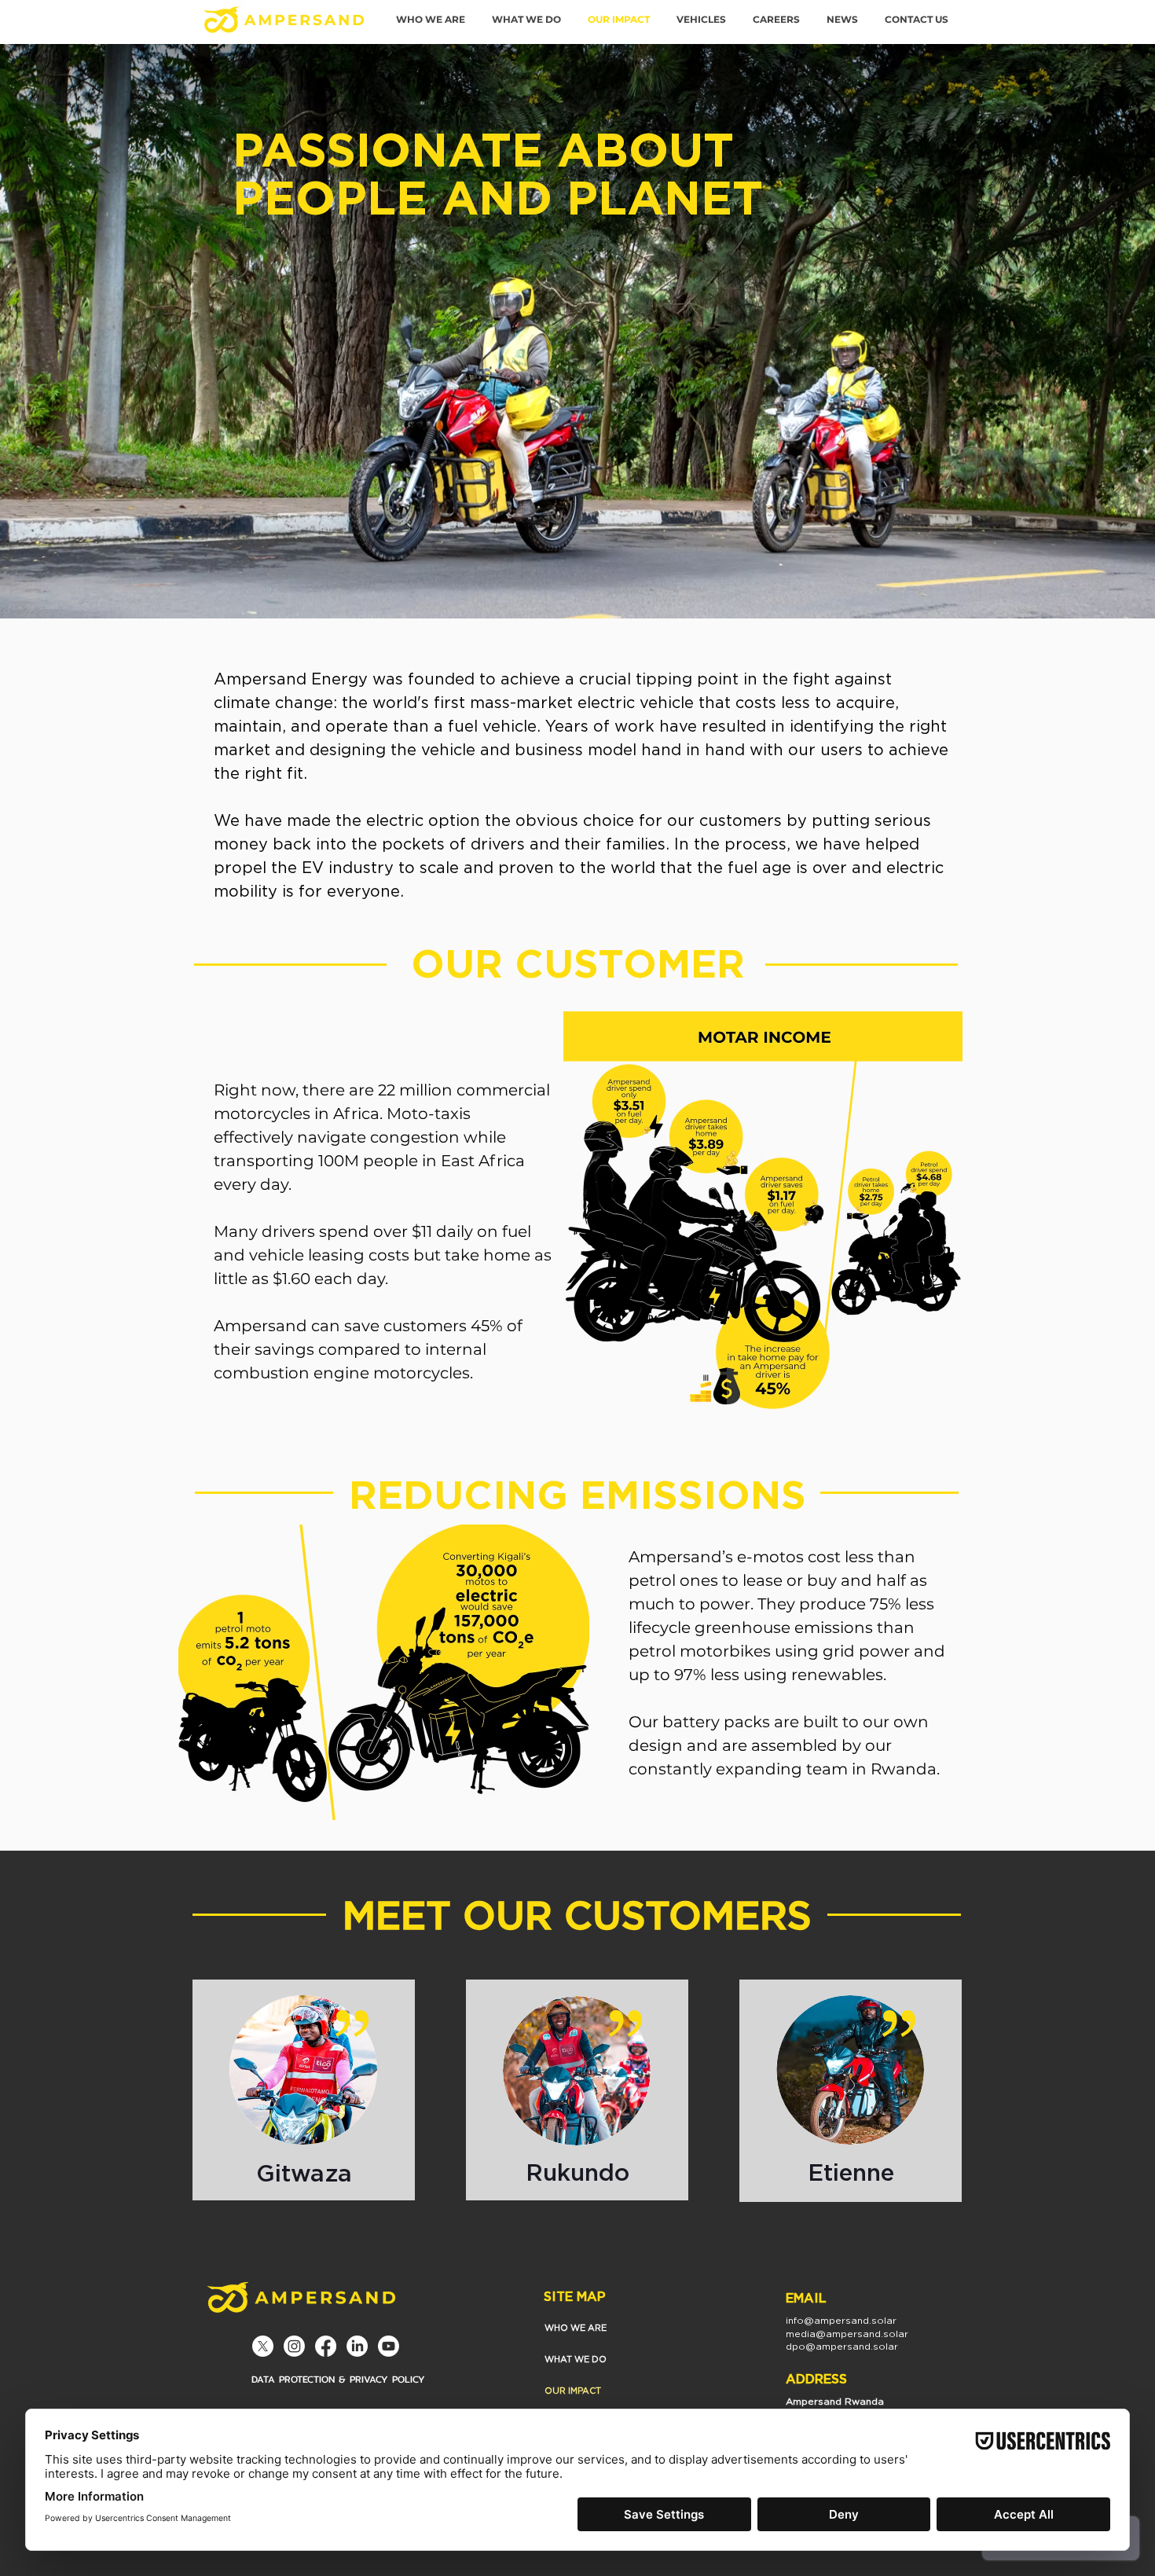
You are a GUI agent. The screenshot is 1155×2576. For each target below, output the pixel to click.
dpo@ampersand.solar (842, 2346)
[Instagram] (294, 2346)
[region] (304, 2090)
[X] (263, 2346)
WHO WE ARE (576, 2328)
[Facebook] (326, 2346)
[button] (701, 20)
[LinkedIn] (357, 2346)
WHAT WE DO (576, 2359)
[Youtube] (389, 2346)
